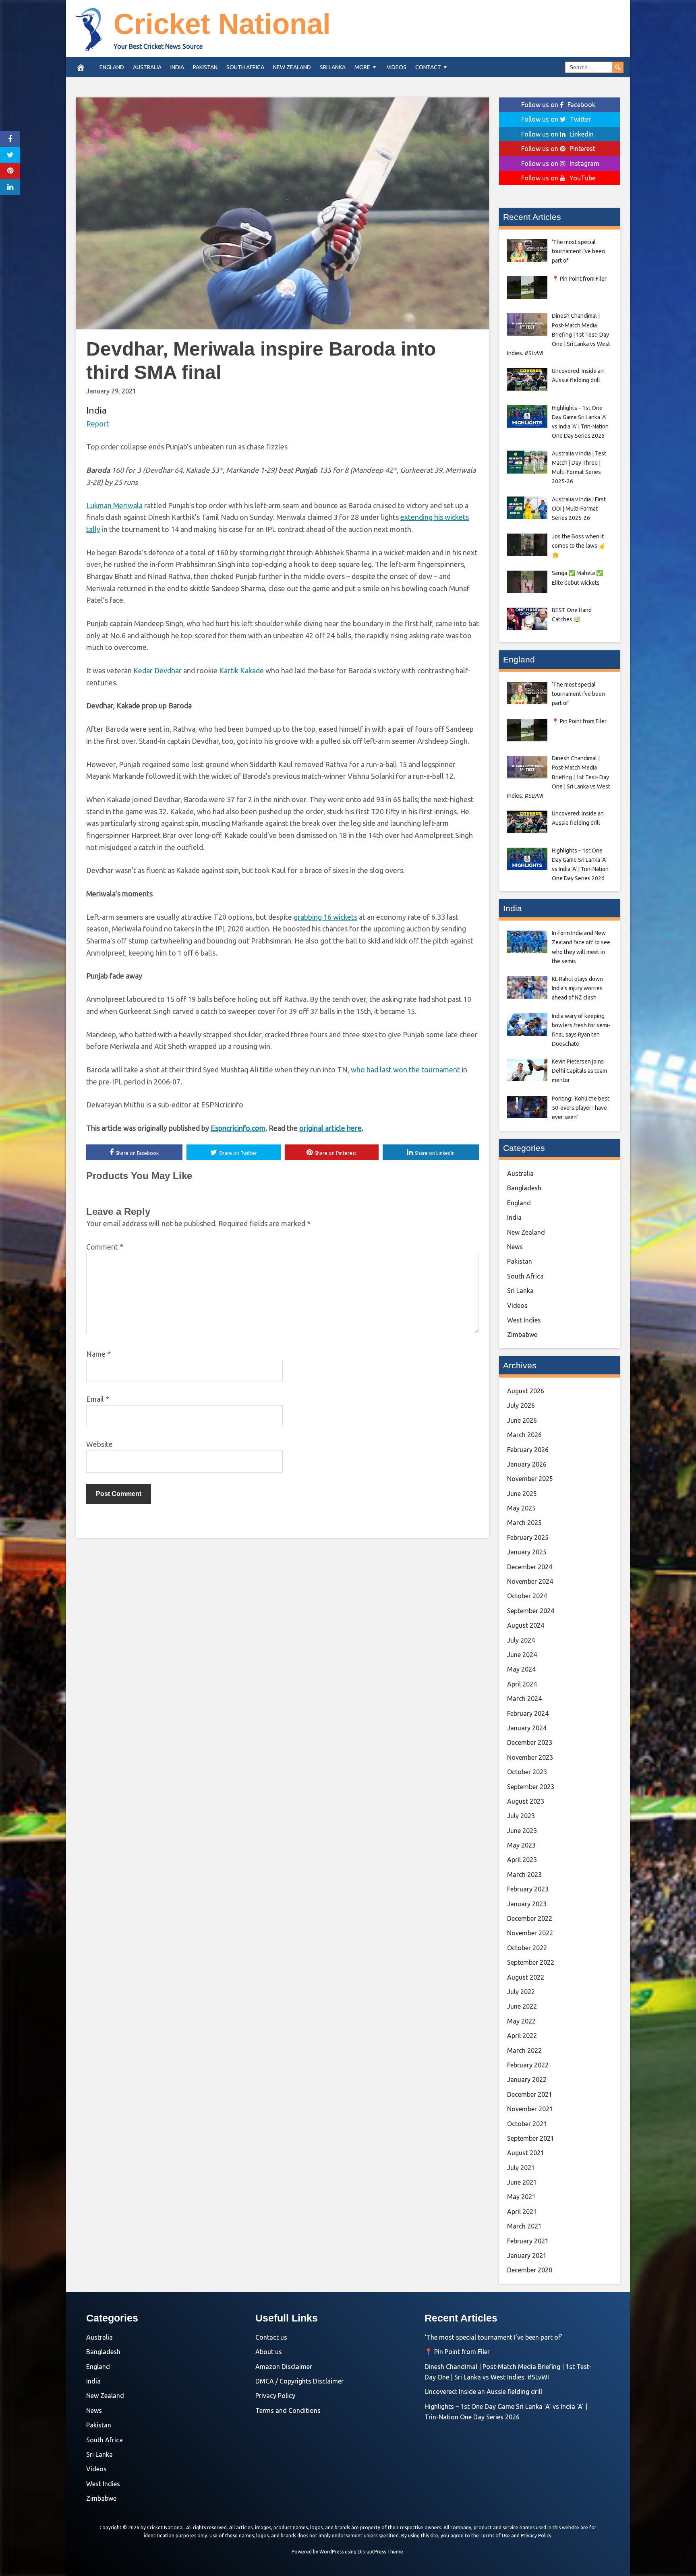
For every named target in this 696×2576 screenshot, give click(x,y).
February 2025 (528, 1537)
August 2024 (526, 1625)
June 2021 (522, 2182)
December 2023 (530, 1742)
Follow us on (558, 105)
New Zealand (292, 67)
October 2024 (527, 1596)
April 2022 (522, 2036)
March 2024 (524, 1699)
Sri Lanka (333, 67)
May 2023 (521, 1845)
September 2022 (531, 1962)
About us (269, 2352)
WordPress (331, 2552)
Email (98, 1399)
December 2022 (530, 1918)
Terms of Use (495, 2536)
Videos (397, 67)
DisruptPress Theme (380, 2552)
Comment (105, 1247)
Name (98, 1354)
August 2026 (526, 1391)
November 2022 (530, 1933)
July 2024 (521, 1640)
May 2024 (521, 1669)
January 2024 (527, 1728)
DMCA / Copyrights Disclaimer (299, 2381)
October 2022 (527, 1948)
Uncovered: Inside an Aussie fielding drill (483, 2392)
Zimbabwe (522, 1335)
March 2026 (524, 1435)
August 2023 (526, 1801)
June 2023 (522, 1831)
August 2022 (526, 1977)
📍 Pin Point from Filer (457, 2352)
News (515, 1247)
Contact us (271, 2337)
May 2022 (521, 2021)
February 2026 (528, 1450)
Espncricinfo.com (238, 1128)
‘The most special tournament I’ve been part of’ (493, 2337)
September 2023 (531, 1787)
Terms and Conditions (288, 2410)
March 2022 (524, 2050)
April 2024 (522, 1684)
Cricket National (222, 24)
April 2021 (522, 2212)
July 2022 (521, 1992)
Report (98, 424)
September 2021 (531, 2138)
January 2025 (527, 1552)
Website (99, 1444)
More (362, 67)
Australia (147, 67)
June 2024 (522, 1655)
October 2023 (527, 1772)
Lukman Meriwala (114, 505)
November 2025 (530, 1479)
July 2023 (521, 1816)
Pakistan (205, 67)
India (177, 67)
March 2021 (524, 2226)
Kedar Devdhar (157, 670)
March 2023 (524, 1875)
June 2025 (522, 1494)
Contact (428, 67)
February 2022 (528, 2065)
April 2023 (522, 1860)
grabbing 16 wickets (325, 917)
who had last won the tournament (405, 1070)
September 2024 (531, 1611)
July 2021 (521, 2168)
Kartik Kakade (241, 670)
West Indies (524, 1320)
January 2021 (527, 2255)
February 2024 (528, 1713)
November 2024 (530, 1581)
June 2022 (522, 2006)
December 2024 (530, 1567)
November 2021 (530, 2109)
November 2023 (530, 1757)
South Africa (245, 67)
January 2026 (527, 1464)
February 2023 (528, 1889)
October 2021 (527, 2124)
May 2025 (521, 1508)
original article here (330, 1128)
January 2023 (527, 1904)
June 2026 (522, 1420)
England (112, 67)
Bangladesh (524, 1188)
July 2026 (521, 1405)
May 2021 (521, 2197)
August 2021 (526, 2153)
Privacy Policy (275, 2396)
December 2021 (530, 2094)
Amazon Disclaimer (284, 2367)
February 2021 (528, 2241)
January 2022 (527, 2079)
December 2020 (530, 2270)
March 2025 (524, 1523)
